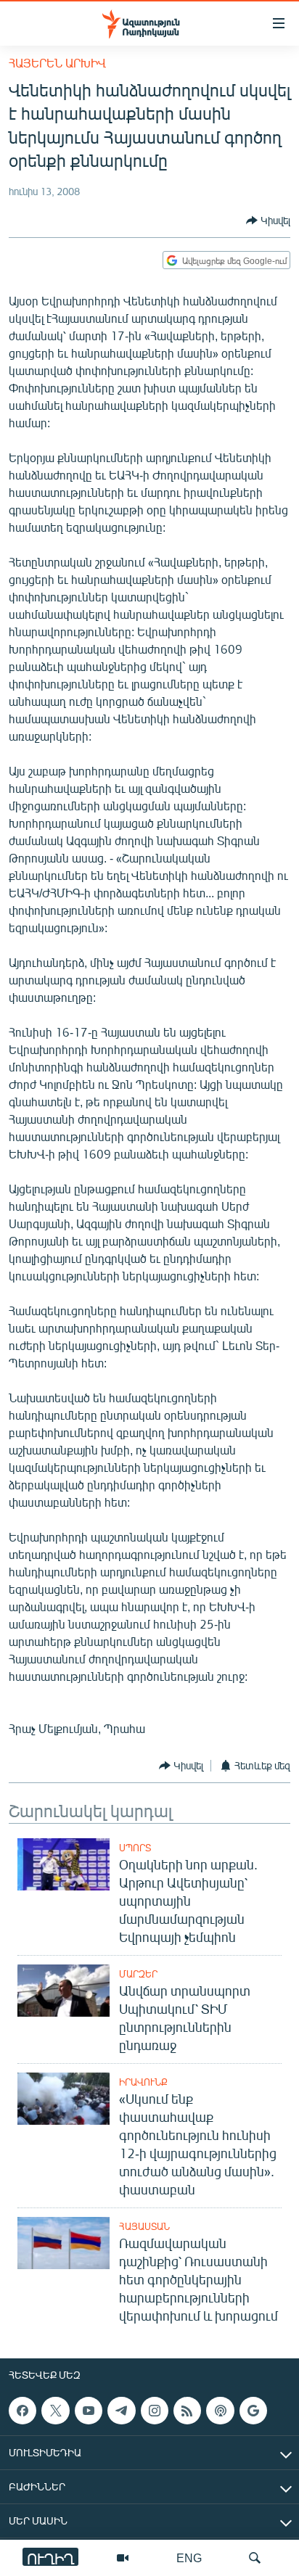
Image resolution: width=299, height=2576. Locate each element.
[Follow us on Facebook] (22, 2411)
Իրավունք (143, 2082)
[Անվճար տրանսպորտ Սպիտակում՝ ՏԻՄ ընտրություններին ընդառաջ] (64, 1991)
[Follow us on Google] (253, 2411)
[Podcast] (220, 2411)
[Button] (268, 221)
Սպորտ (135, 1848)
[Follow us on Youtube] (89, 2411)
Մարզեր (138, 1974)
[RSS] (187, 2411)
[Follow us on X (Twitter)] (55, 2411)
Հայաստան (144, 2226)
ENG (189, 2558)
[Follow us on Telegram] (121, 2411)
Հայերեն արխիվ (57, 63)
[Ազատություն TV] (123, 2558)
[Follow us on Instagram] (155, 2411)
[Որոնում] (255, 2558)
